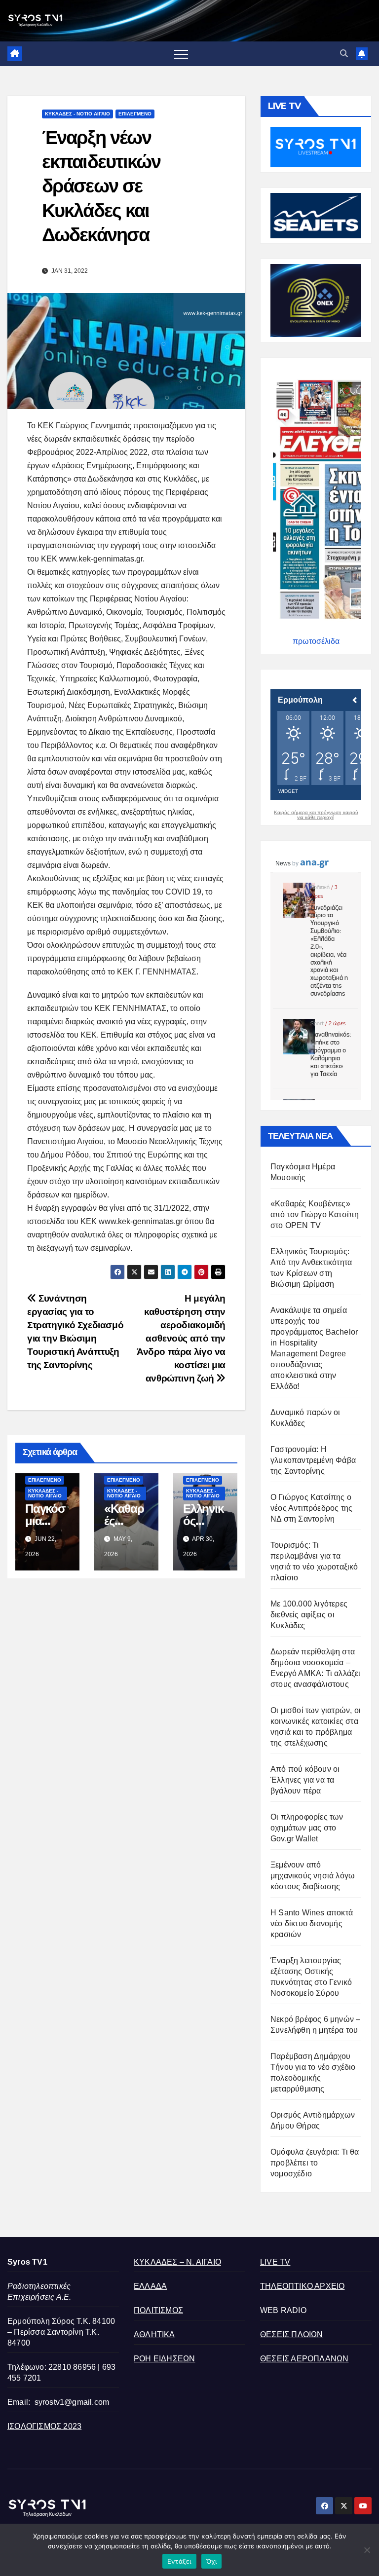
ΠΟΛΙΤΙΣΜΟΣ (158, 2310)
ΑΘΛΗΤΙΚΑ (154, 2334)
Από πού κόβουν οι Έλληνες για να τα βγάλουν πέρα (305, 1780)
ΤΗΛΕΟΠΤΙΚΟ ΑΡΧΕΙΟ (302, 2286)
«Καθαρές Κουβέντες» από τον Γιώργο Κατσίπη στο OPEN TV (315, 1214)
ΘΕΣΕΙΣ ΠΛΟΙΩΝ (292, 2334)
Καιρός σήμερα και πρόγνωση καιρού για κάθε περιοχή (316, 815)
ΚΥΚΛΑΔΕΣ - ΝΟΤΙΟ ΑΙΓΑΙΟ (77, 114)
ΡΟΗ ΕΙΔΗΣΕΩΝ (164, 2359)
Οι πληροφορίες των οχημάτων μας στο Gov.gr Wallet (307, 1828)
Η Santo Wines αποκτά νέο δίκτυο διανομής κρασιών (312, 1923)
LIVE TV (275, 2262)
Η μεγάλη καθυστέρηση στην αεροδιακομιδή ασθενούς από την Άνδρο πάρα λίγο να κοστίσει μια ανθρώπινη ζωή (181, 1338)
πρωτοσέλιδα (316, 641)
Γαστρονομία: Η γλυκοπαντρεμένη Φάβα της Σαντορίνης (313, 1460)
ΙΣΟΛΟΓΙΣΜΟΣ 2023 (44, 2426)
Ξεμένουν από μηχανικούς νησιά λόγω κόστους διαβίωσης (313, 1876)
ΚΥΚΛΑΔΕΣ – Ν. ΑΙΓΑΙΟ (177, 2262)
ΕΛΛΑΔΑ (150, 2286)
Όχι (212, 2561)
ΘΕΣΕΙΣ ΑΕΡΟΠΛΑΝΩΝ (304, 2359)
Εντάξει (179, 2561)
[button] (344, 54)
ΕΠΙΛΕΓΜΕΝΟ (135, 114)
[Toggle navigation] (181, 54)
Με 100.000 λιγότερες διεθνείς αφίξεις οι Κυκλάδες (309, 1615)
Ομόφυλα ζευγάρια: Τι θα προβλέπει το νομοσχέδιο (315, 2163)
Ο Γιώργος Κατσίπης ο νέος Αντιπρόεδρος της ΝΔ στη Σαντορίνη (311, 1508)
